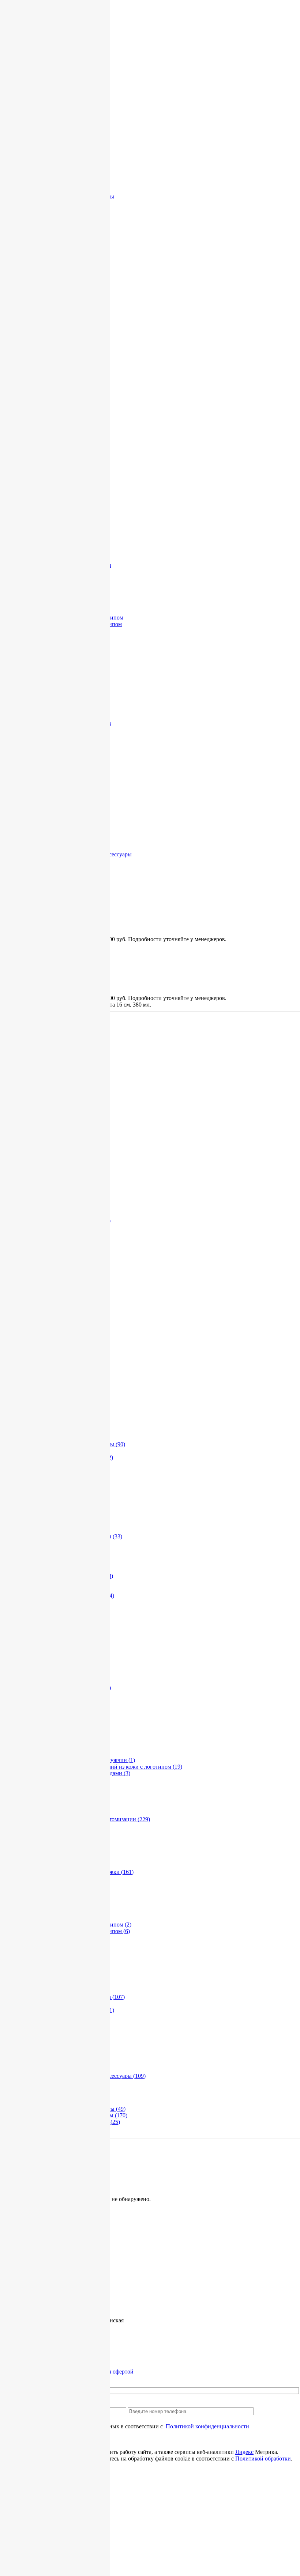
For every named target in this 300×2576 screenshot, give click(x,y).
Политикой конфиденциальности (207, 2426)
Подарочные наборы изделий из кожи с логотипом (113, 1767)
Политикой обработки (263, 2458)
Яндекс (244, 2452)
